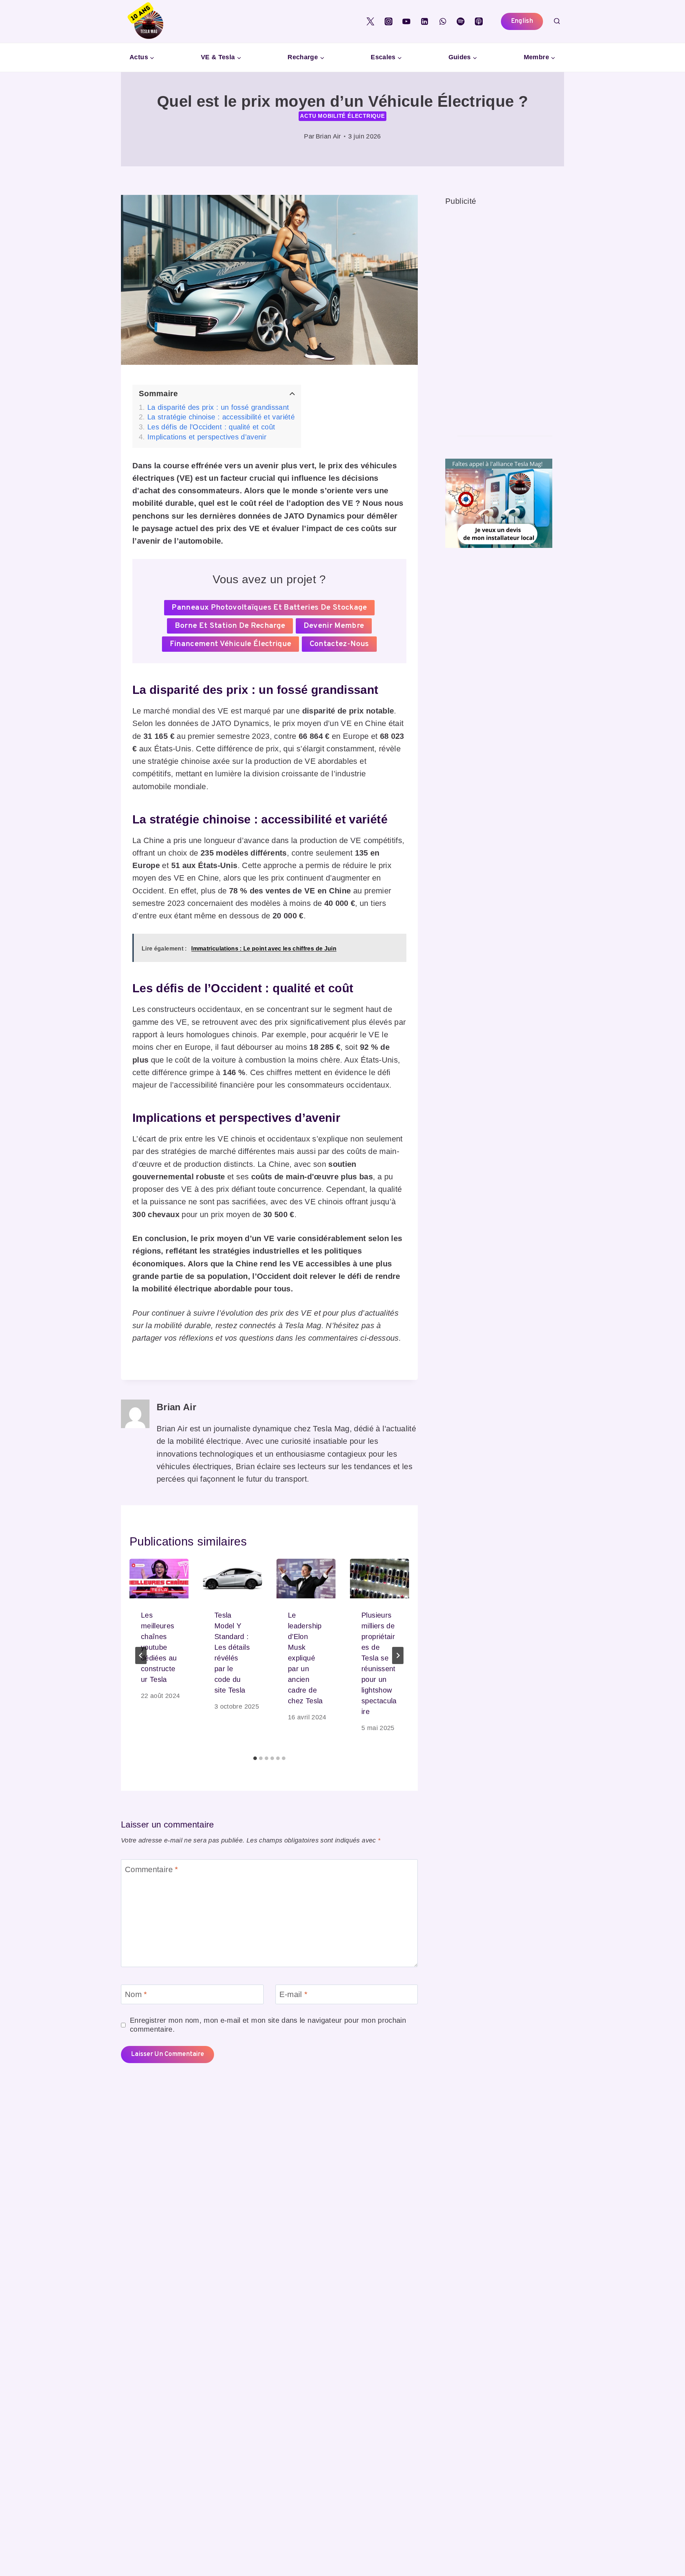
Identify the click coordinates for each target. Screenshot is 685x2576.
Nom (136, 1994)
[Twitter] (370, 21)
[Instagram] (389, 21)
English (522, 21)
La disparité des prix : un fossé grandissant (218, 407)
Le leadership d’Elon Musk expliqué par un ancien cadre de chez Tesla (305, 1658)
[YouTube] (406, 21)
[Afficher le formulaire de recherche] (557, 21)
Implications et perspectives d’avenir (207, 437)
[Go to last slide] (141, 1655)
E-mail (294, 1994)
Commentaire (152, 1869)
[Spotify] (461, 21)
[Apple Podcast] (479, 21)
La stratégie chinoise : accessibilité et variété (221, 417)
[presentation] (159, 1579)
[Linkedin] (425, 21)
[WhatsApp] (443, 21)
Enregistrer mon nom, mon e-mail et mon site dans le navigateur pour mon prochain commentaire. (268, 2025)
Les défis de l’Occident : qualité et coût (211, 427)
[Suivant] (398, 1655)
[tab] (255, 1758)
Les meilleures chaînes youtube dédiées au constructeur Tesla (159, 1647)
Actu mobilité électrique (342, 116)
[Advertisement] (499, 315)
